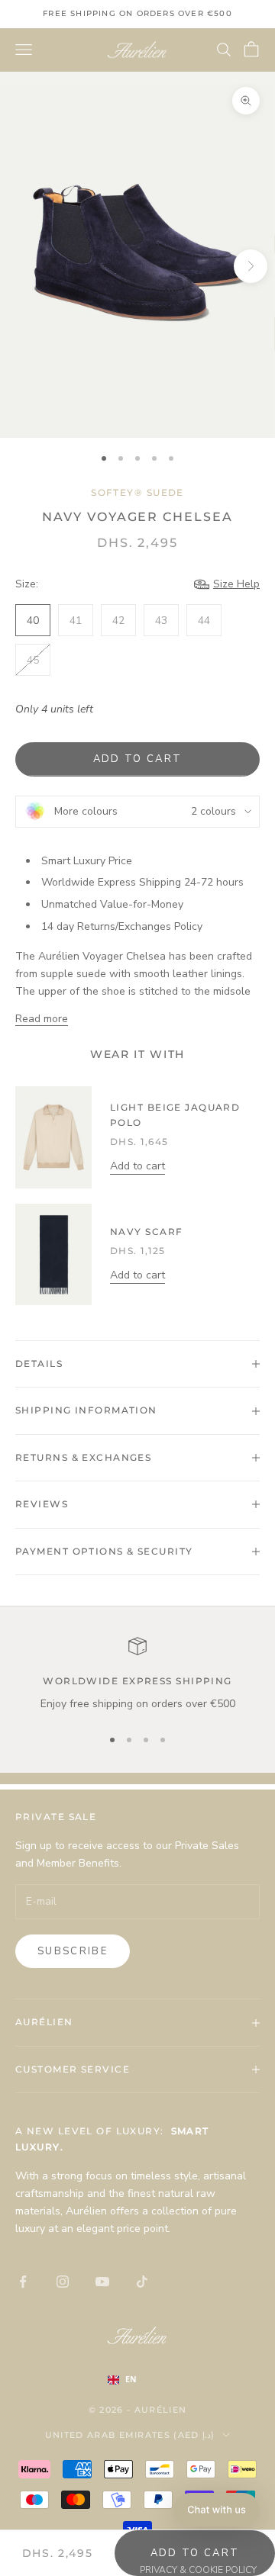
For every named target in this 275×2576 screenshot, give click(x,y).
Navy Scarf (146, 1232)
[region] (137, 1675)
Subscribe (73, 1951)
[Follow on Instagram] (63, 2282)
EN (131, 2379)
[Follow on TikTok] (142, 2282)
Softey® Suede (137, 492)
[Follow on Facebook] (23, 2282)
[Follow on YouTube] (102, 2282)
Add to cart (138, 759)
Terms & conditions (68, 2570)
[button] (217, 2510)
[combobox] (137, 2380)
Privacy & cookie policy (198, 2570)
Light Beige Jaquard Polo (175, 1115)
